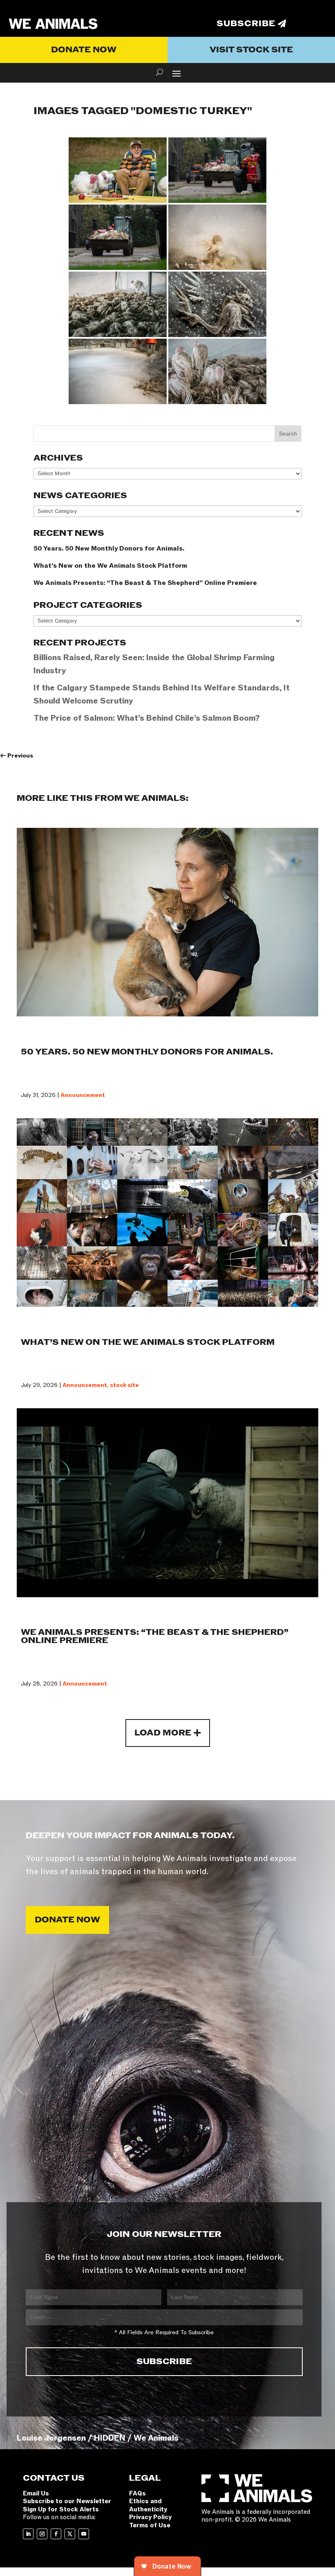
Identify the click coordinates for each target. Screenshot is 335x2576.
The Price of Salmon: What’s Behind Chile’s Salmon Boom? (147, 718)
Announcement (83, 1095)
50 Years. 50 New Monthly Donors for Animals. (109, 548)
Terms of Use (150, 2525)
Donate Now (84, 50)
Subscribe (246, 24)
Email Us (36, 2493)
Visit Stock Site (251, 50)
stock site (124, 1385)
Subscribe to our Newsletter (67, 2501)
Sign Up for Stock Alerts (61, 2509)
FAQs (137, 2493)
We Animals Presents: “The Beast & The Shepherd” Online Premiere (145, 583)
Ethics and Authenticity (148, 2505)
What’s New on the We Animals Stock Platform (110, 566)
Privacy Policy (150, 2517)
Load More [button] (163, 1733)
